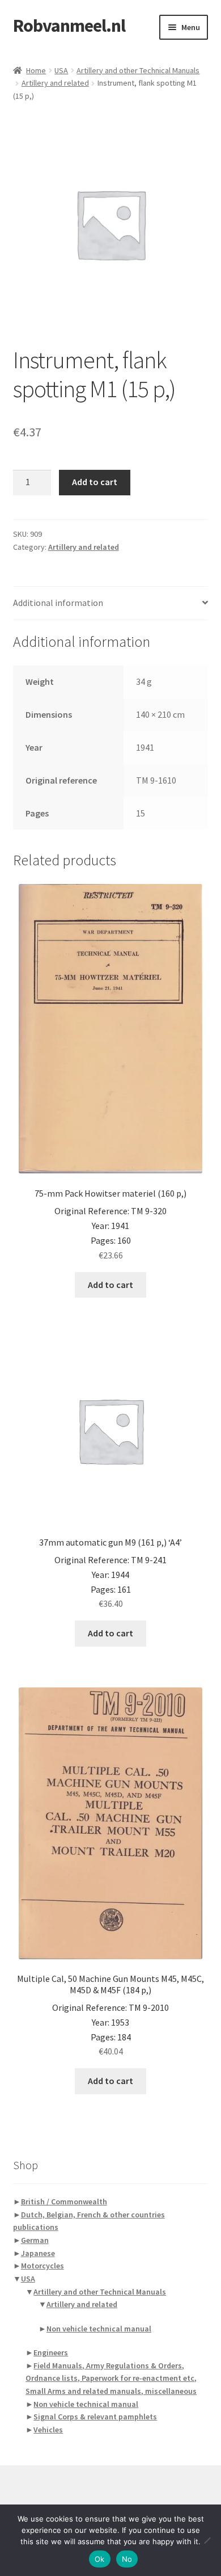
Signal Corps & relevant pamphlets (95, 2417)
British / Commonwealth (64, 2202)
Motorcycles (42, 2266)
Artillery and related (55, 83)
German (35, 2240)
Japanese (38, 2253)
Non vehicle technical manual (99, 2329)
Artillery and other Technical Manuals (138, 70)
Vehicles (48, 2430)
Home (36, 70)
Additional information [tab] (58, 603)
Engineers (51, 2352)
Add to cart (95, 482)
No (127, 2559)
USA (61, 70)
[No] (207, 2540)
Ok (100, 2559)
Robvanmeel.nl (69, 26)
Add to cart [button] (110, 1285)
